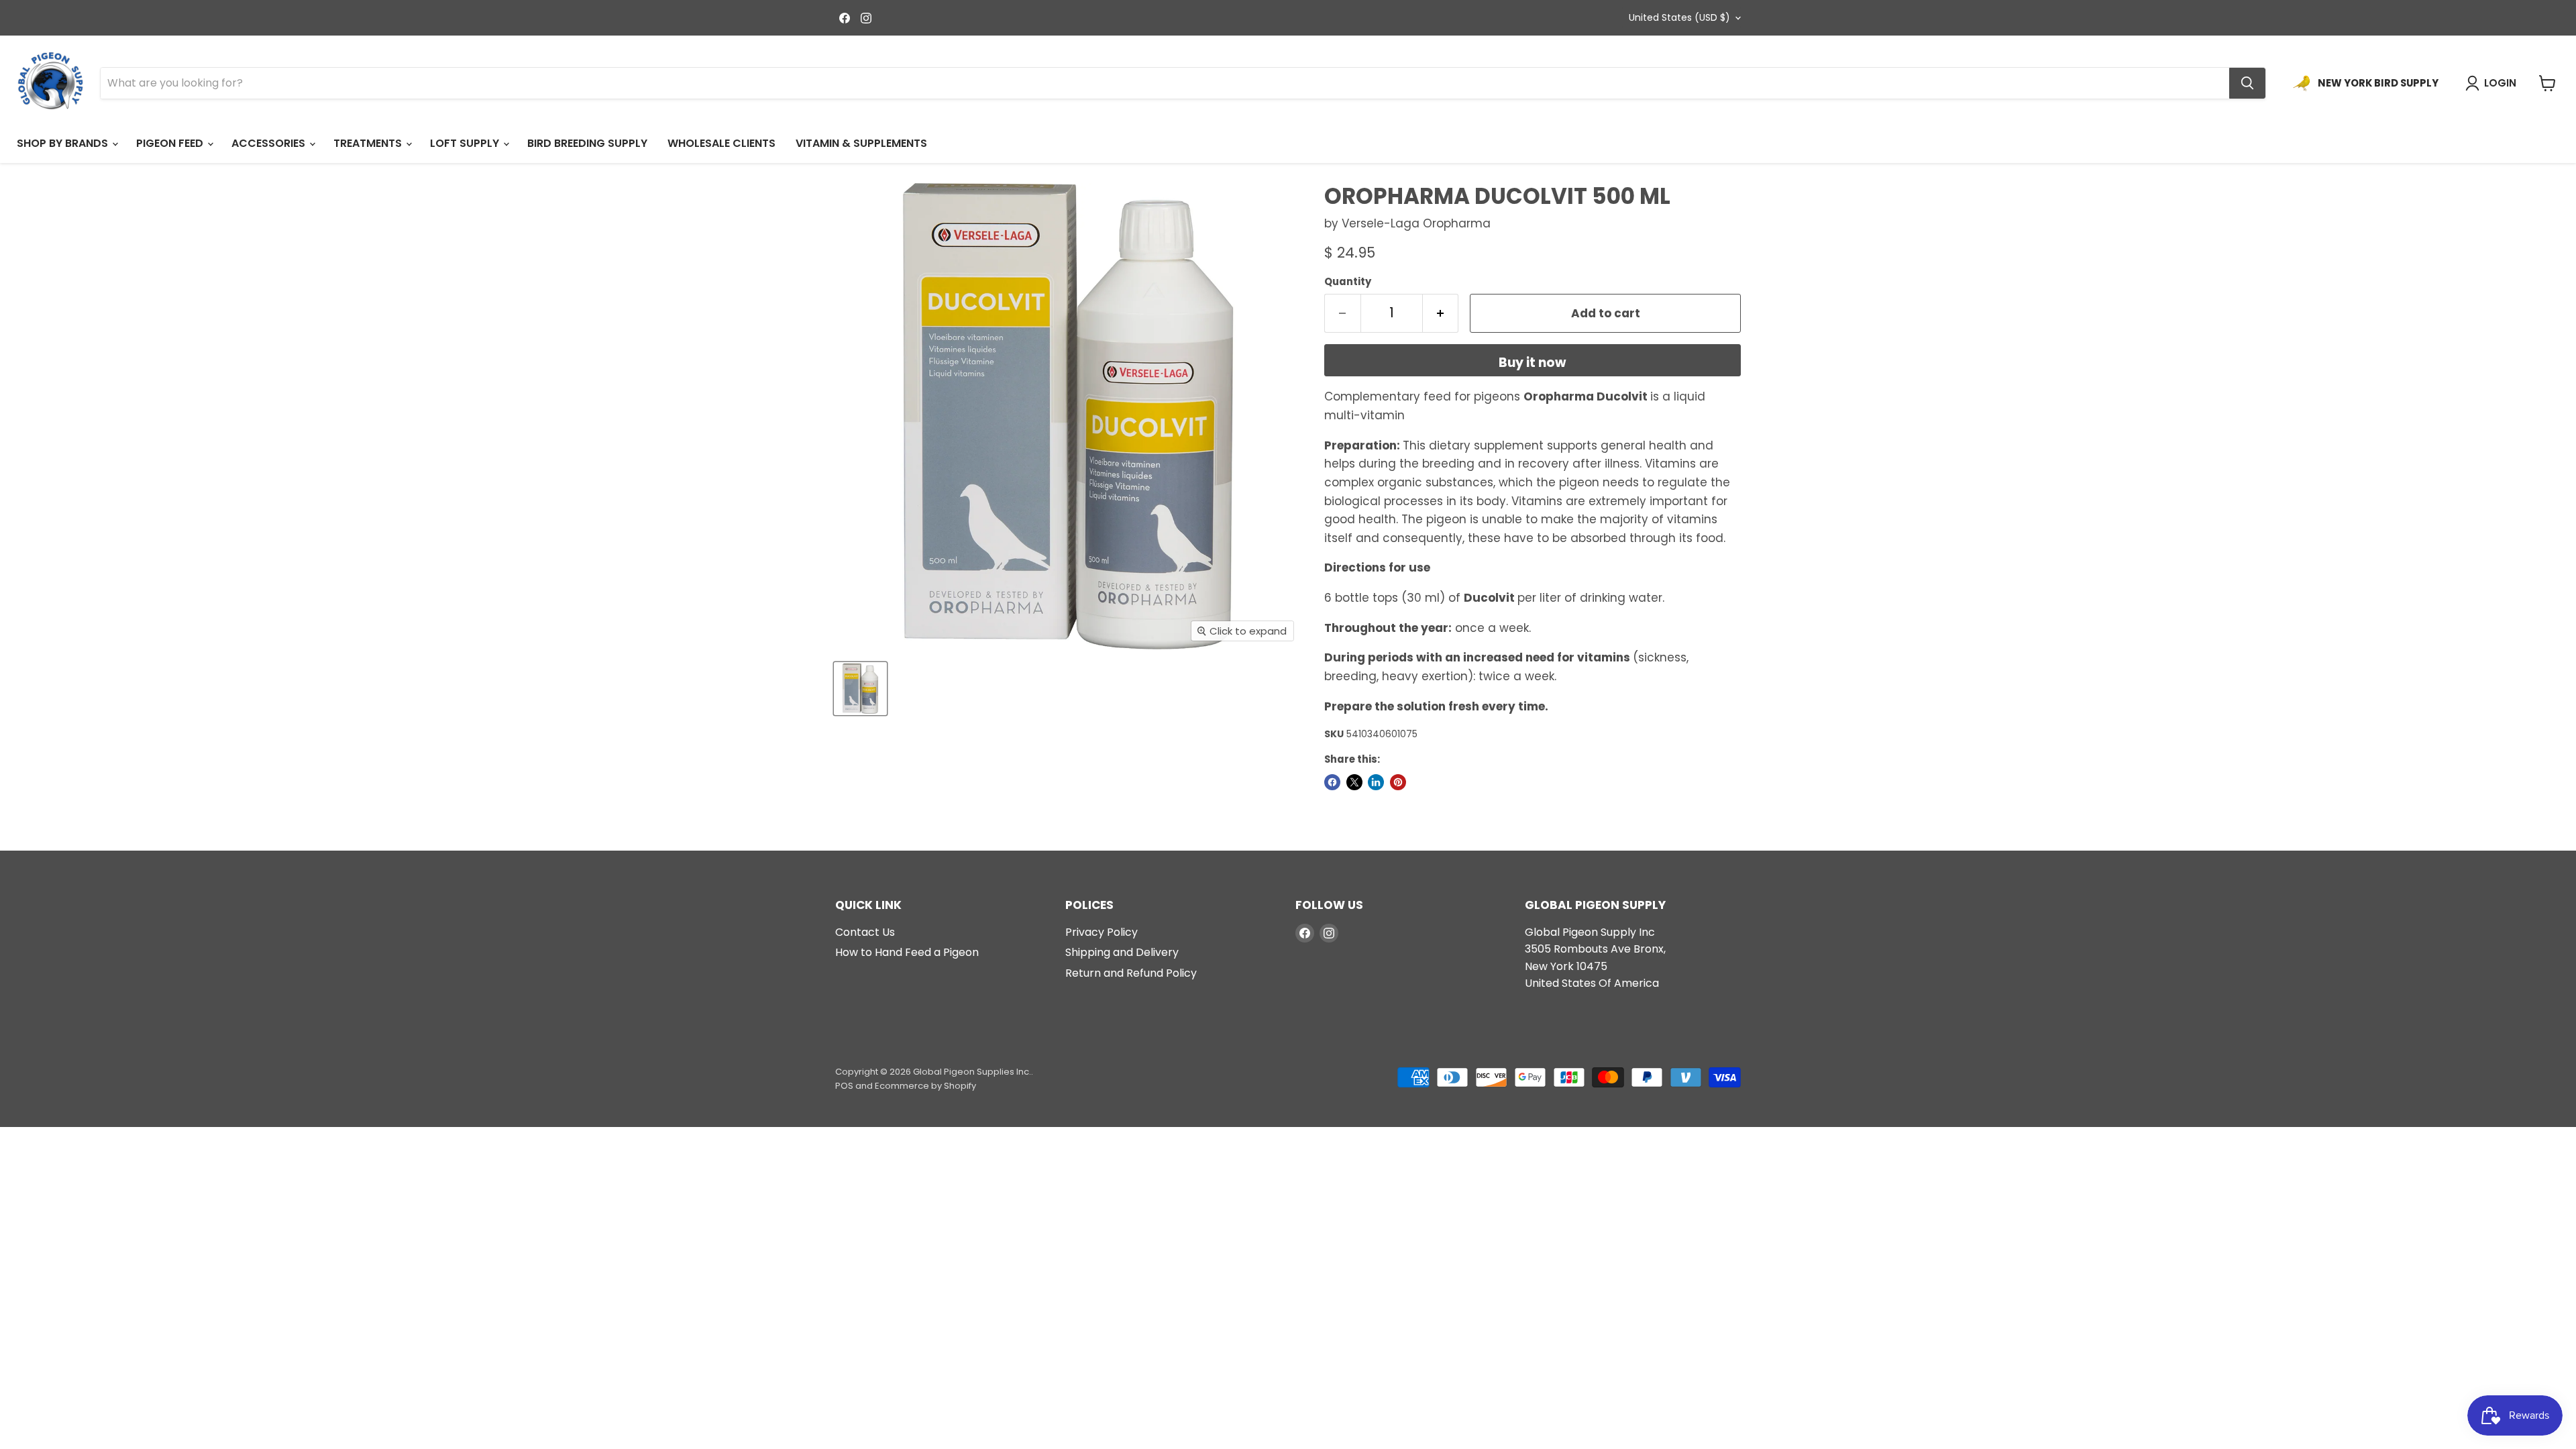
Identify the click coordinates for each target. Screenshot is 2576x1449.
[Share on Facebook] (1332, 782)
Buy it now (1533, 363)
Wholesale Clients (721, 143)
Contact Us (865, 932)
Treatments (369, 143)
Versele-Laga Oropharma (1416, 223)
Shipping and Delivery (1122, 952)
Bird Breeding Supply (587, 143)
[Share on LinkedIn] (1376, 782)
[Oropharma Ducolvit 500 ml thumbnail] (860, 689)
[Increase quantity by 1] (1441, 313)
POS (844, 1086)
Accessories (270, 143)
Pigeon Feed (171, 143)
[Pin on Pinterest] (1398, 782)
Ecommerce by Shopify (925, 1086)
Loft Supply (466, 143)
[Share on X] (1354, 782)
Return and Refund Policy (1131, 973)
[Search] (2247, 83)
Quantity (1348, 281)
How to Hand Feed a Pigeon (907, 952)
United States (1679, 17)
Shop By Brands (64, 143)
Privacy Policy (1102, 932)
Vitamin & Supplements (861, 143)
